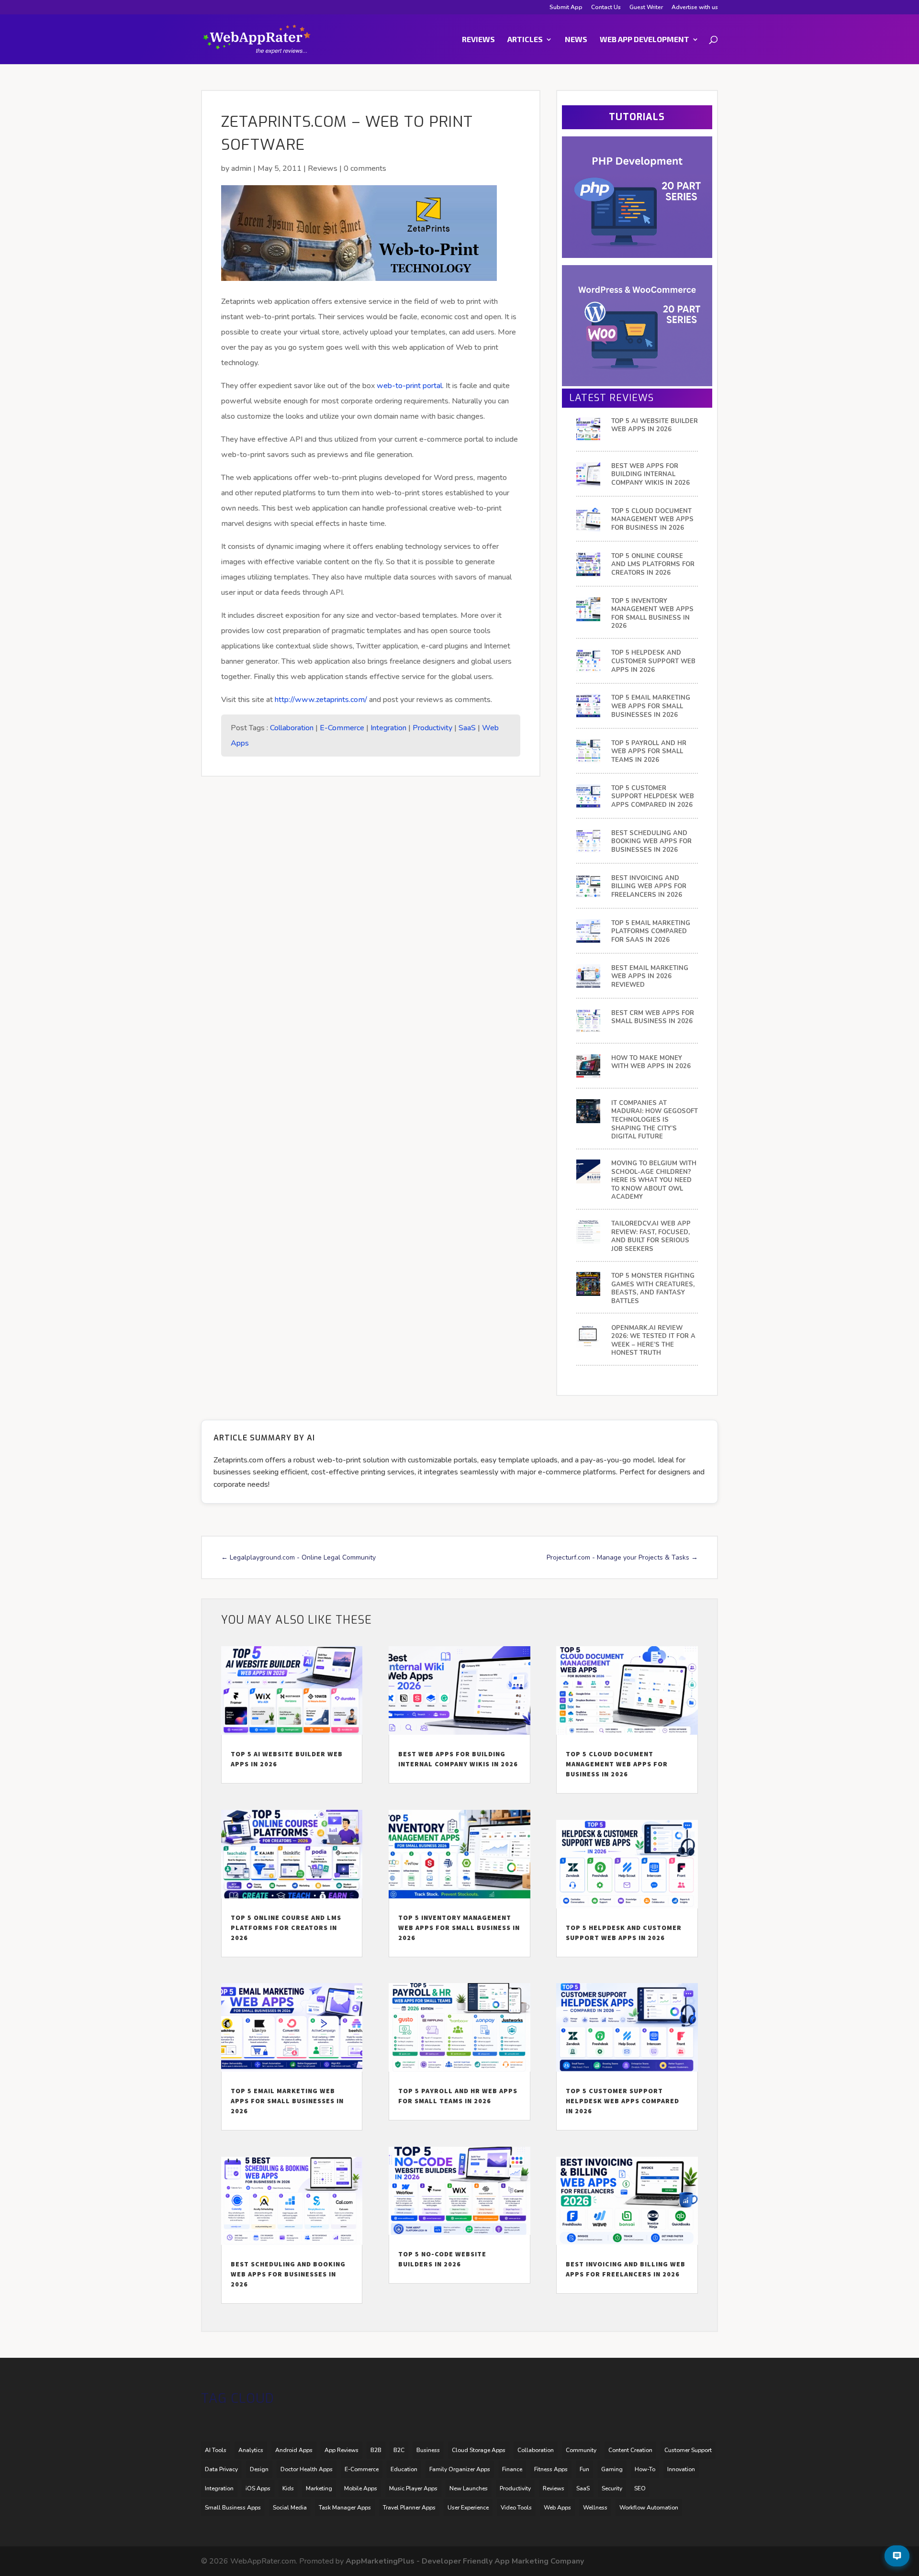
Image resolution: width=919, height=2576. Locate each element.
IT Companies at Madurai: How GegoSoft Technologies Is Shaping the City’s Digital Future (655, 1120)
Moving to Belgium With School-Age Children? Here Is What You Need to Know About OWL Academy (654, 1180)
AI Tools (216, 2450)
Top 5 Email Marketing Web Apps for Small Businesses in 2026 (651, 706)
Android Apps (294, 2450)
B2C (399, 2450)
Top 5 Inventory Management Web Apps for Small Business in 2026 (652, 614)
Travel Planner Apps (409, 2508)
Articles (525, 40)
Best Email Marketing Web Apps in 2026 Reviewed (650, 977)
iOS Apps (258, 2488)
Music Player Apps (413, 2488)
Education (404, 2469)
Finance (512, 2469)
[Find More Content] (897, 2556)
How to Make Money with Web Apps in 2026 (651, 1063)
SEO (640, 2488)
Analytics (251, 2450)
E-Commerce (342, 728)
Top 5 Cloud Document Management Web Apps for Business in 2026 (652, 520)
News (576, 40)
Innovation (681, 2469)
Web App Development (644, 40)
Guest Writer (646, 8)
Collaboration (292, 728)
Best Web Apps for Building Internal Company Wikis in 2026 (650, 475)
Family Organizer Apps (460, 2469)
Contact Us (606, 8)
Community (581, 2450)
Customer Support (688, 2450)
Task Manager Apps (345, 2508)
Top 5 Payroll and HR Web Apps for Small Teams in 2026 (649, 752)
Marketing (319, 2488)
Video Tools (516, 2508)
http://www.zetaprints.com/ (321, 700)
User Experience (468, 2508)
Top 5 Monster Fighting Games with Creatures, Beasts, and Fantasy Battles (653, 1289)
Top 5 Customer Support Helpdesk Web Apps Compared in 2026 (653, 797)
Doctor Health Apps (307, 2469)
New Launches (469, 2488)
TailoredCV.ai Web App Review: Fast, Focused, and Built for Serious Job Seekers (651, 1237)
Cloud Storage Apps (479, 2450)
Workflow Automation (649, 2508)
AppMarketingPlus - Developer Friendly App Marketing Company (465, 2561)
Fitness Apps (551, 2469)
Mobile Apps (361, 2488)
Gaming (612, 2469)
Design (259, 2469)
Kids (288, 2488)
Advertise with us (695, 8)
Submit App (566, 8)
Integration (388, 728)
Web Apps (557, 2508)
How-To (645, 2469)
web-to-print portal (409, 386)
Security (612, 2488)
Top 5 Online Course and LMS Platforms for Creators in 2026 (653, 565)
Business (428, 2450)
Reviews (478, 40)
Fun (584, 2469)
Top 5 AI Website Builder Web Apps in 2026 (655, 426)
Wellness (595, 2508)
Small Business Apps (233, 2508)
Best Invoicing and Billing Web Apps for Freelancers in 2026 (649, 887)
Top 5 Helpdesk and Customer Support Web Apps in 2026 (653, 661)
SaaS (467, 728)
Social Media (290, 2508)
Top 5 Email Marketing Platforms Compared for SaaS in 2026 (651, 932)
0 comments (365, 168)
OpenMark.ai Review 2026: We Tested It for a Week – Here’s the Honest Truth (653, 1341)
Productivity (432, 728)
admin (241, 168)
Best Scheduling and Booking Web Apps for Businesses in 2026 (651, 842)
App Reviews (342, 2450)
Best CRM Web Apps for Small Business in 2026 (653, 1018)
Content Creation (630, 2450)
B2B (376, 2450)
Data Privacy (221, 2469)
